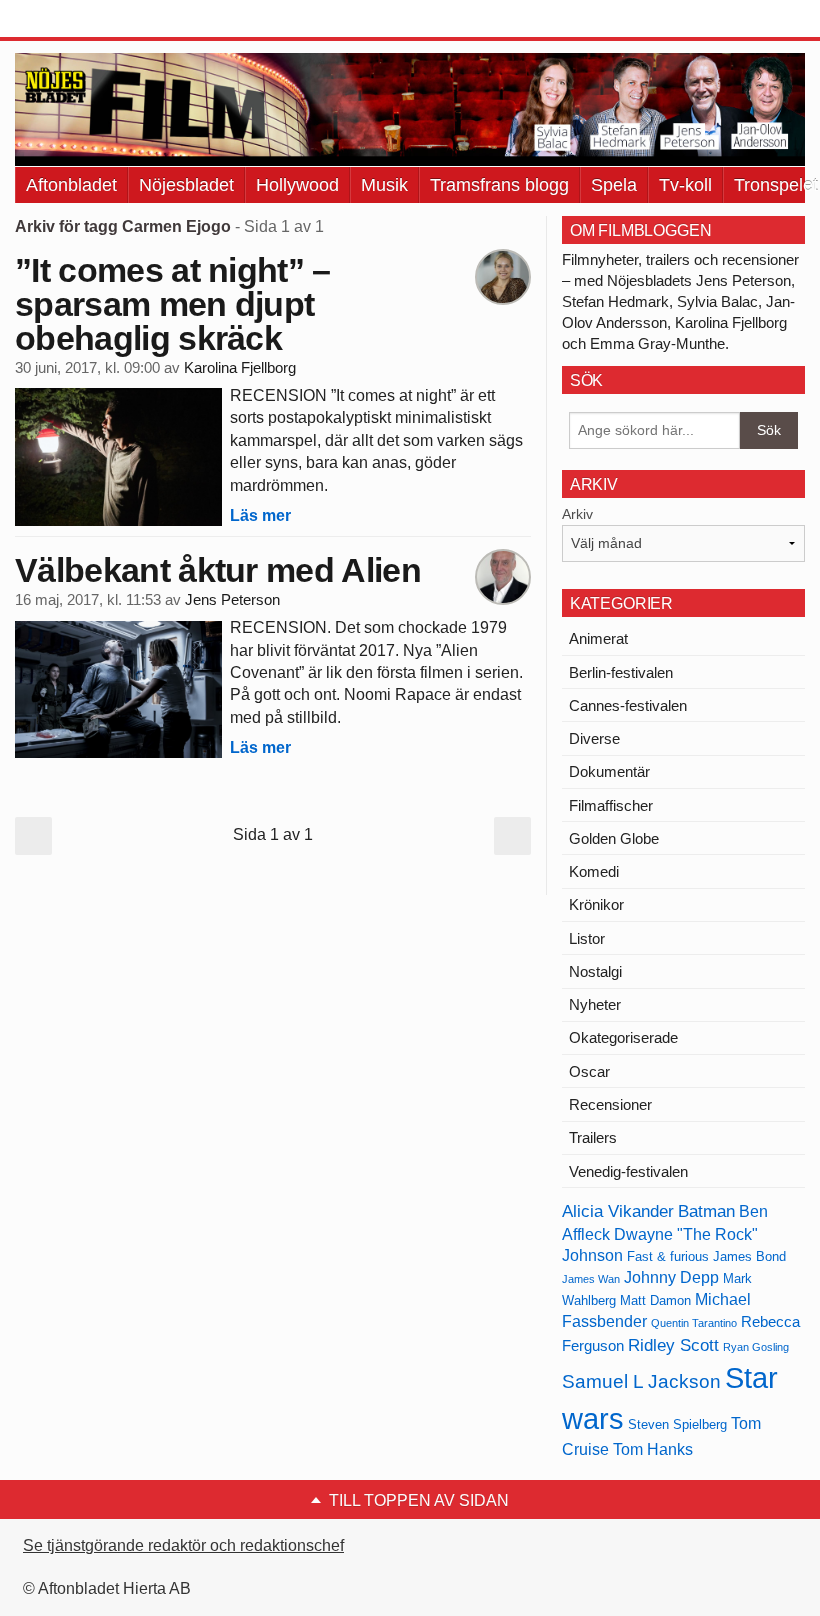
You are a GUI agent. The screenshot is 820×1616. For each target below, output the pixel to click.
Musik (384, 185)
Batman (706, 1211)
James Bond (749, 1256)
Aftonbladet (71, 185)
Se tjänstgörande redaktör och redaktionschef (183, 1545)
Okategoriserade (623, 1037)
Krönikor (596, 904)
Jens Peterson (232, 600)
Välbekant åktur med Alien (218, 570)
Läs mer (260, 515)
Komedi (594, 871)
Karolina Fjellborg (240, 368)
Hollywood (297, 185)
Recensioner (610, 1104)
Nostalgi (595, 971)
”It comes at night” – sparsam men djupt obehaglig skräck (173, 304)
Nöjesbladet (186, 185)
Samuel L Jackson (641, 1381)
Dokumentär (609, 771)
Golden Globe (614, 838)
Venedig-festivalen (628, 1171)
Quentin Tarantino (694, 1323)
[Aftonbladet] (90, 20)
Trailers (593, 1137)
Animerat (598, 638)
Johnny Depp (671, 1277)
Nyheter (595, 1004)
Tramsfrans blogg (499, 185)
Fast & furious (668, 1256)
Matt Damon (655, 1300)
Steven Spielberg (677, 1424)
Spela (614, 185)
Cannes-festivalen (628, 705)
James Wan (591, 1279)
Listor (587, 938)
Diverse (594, 738)
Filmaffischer (611, 805)
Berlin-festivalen (621, 672)
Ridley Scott (673, 1345)
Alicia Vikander (618, 1211)
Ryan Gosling (756, 1347)
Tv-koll (685, 185)
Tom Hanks (653, 1449)
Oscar (589, 1071)
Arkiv (577, 514)
